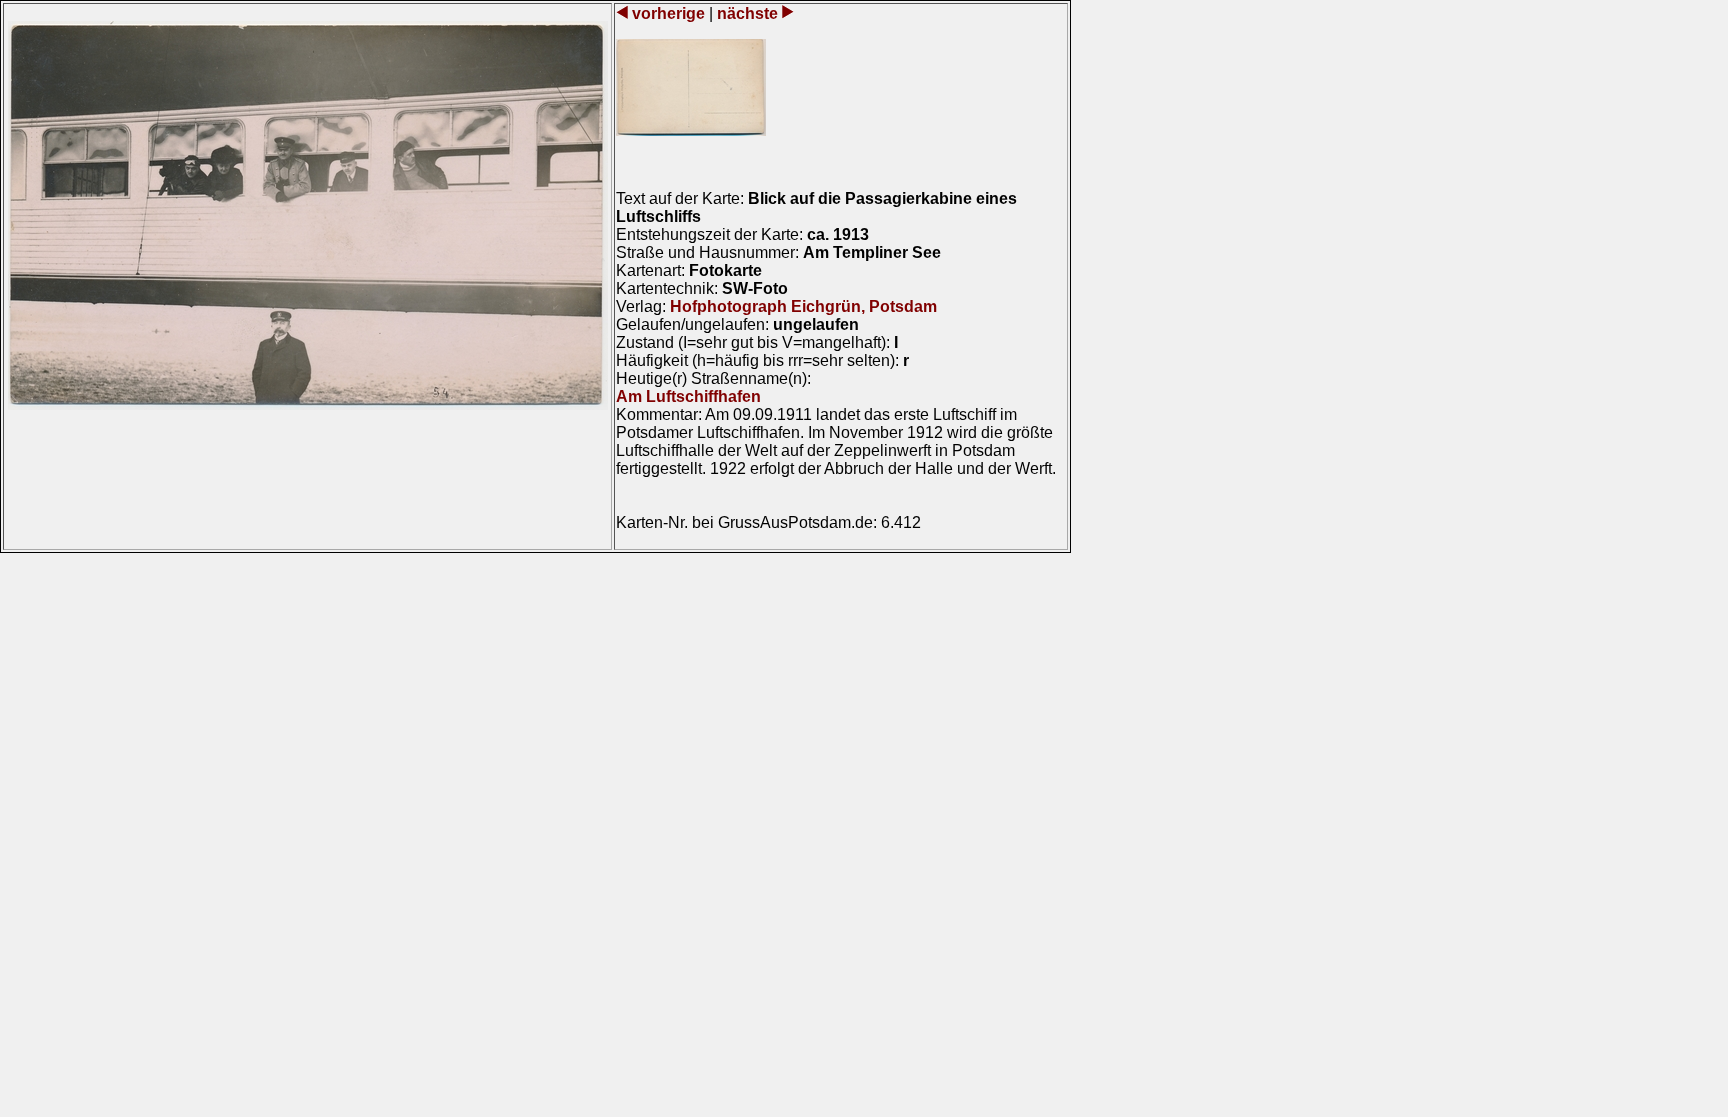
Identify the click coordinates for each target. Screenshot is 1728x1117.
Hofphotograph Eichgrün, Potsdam (803, 306)
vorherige (668, 13)
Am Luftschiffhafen (688, 396)
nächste (747, 13)
